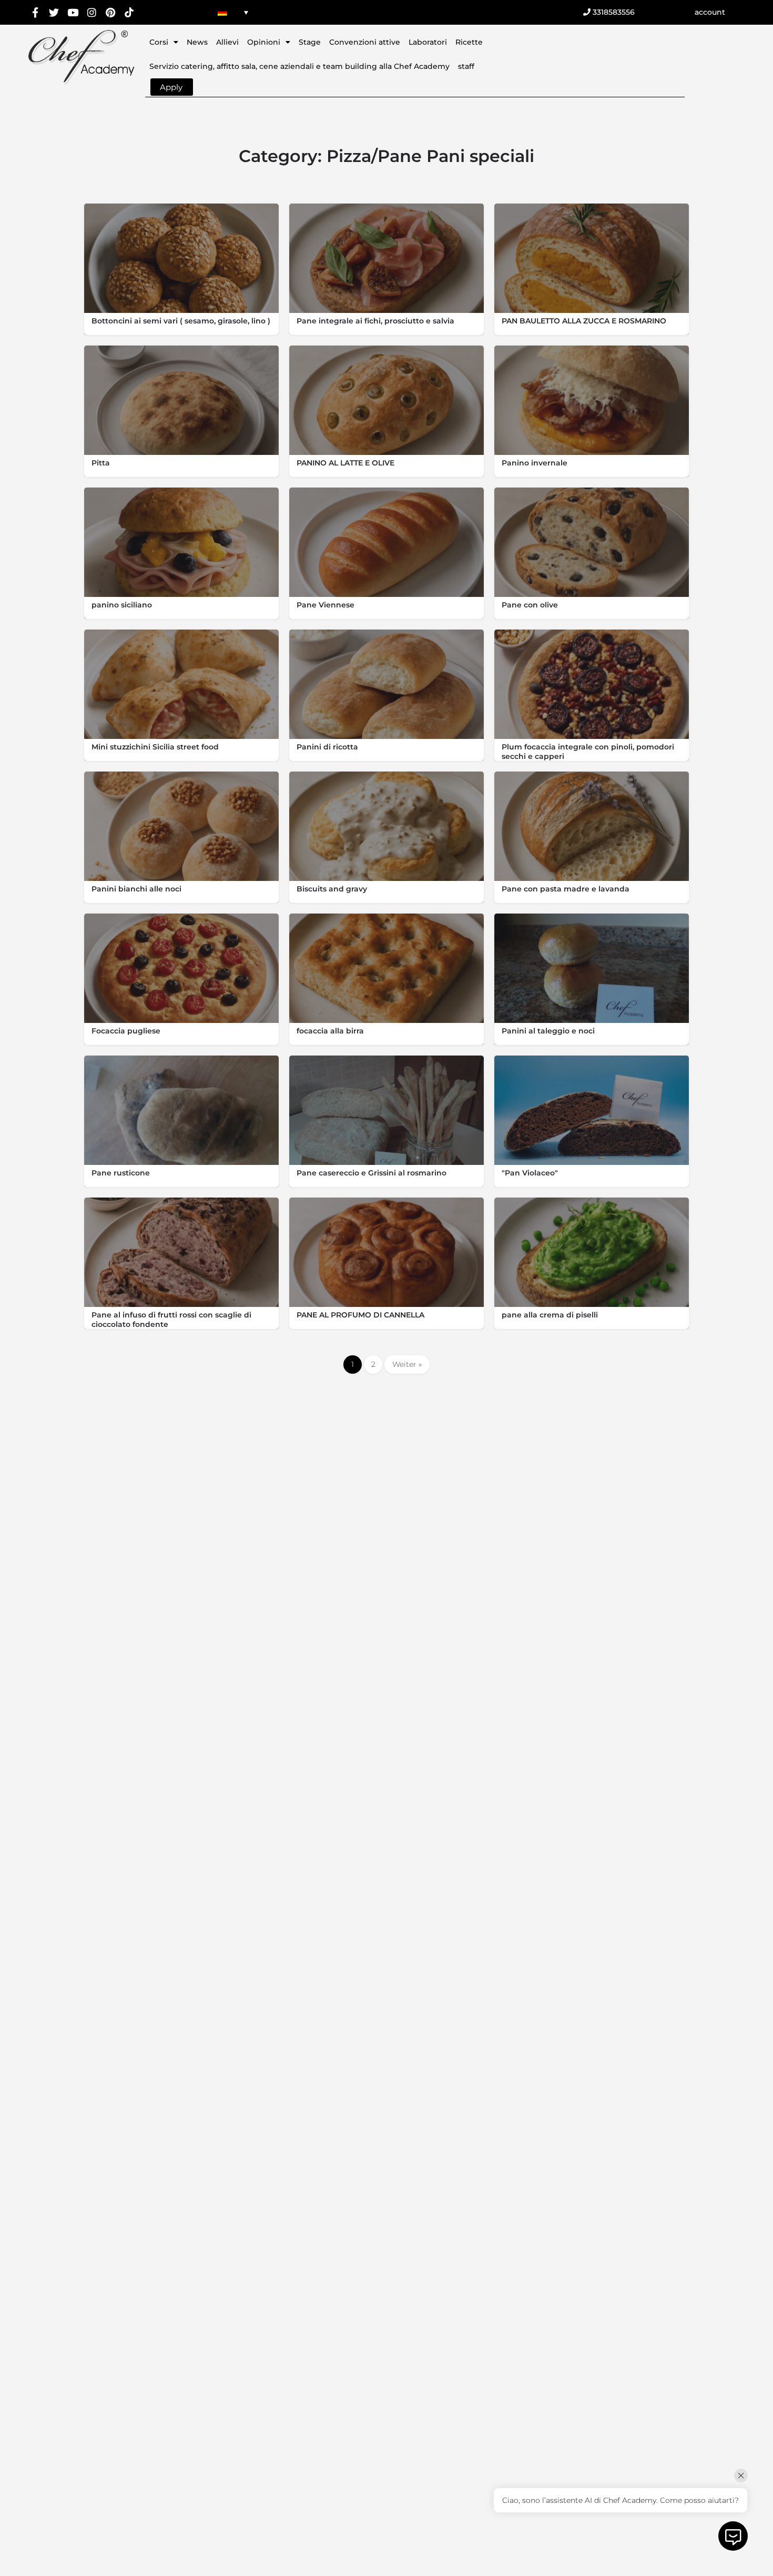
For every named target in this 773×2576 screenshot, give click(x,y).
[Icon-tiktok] (129, 12)
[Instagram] (92, 12)
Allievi (227, 42)
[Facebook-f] (35, 12)
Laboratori (428, 42)
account (710, 12)
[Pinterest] (110, 12)
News (197, 42)
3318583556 (613, 12)
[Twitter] (54, 12)
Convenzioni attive (365, 42)
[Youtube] (73, 12)
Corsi (159, 42)
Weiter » (407, 1364)
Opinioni (264, 42)
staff (466, 66)
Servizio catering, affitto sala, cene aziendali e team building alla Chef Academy (299, 66)
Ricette (469, 42)
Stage (310, 42)
